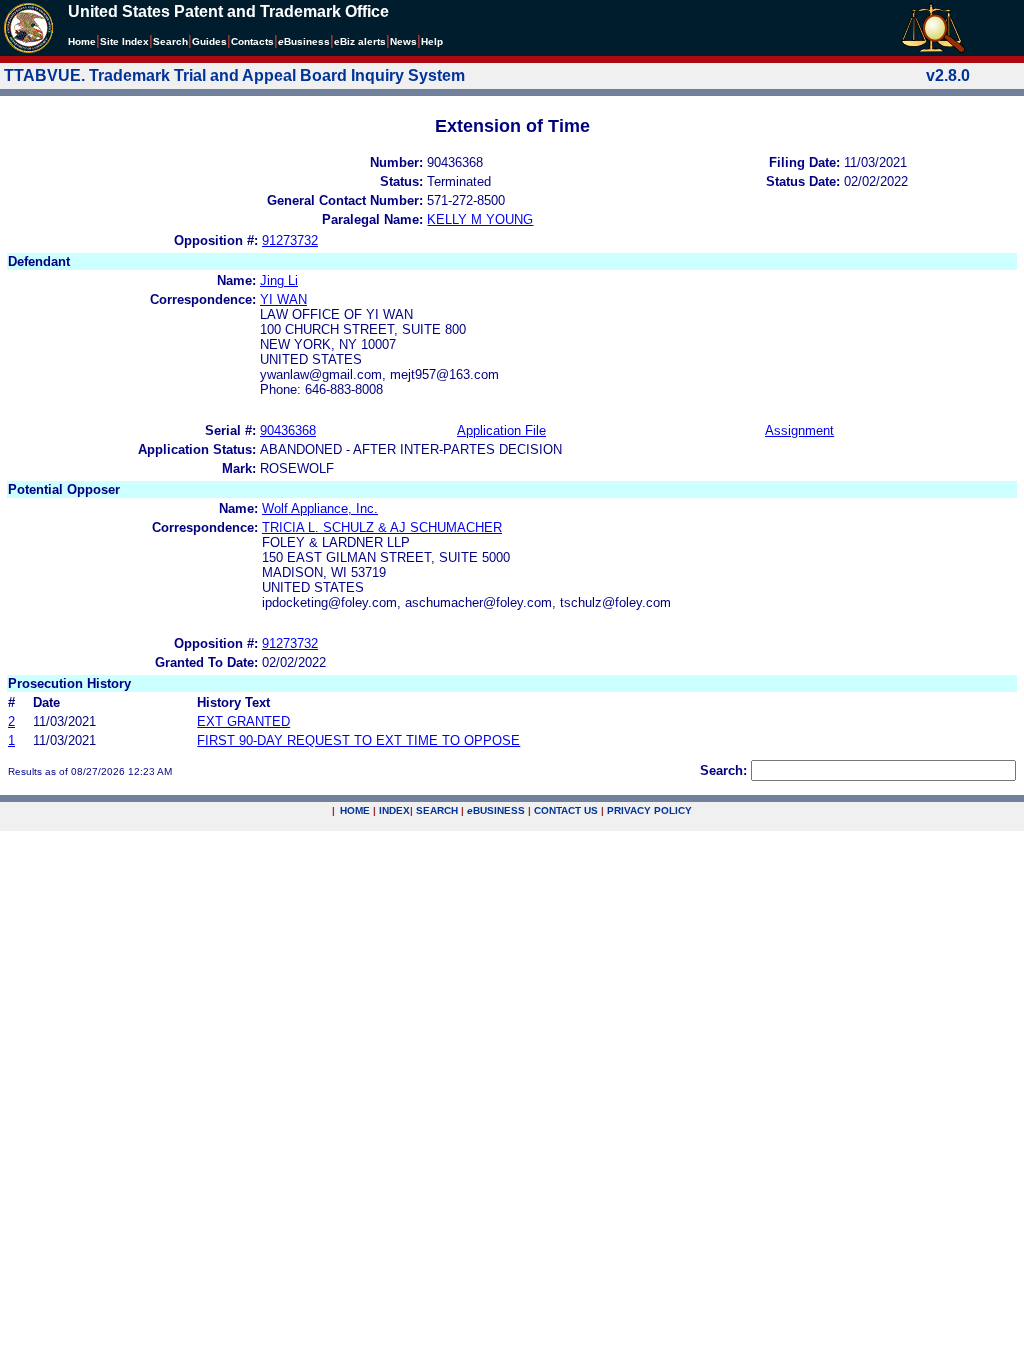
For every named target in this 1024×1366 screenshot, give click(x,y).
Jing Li (279, 280)
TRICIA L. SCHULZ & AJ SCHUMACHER (382, 527)
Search (170, 41)
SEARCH (437, 810)
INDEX (394, 810)
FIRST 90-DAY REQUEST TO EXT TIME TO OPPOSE (358, 740)
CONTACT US (566, 810)
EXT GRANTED (243, 721)
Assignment (799, 430)
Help (432, 41)
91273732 (290, 240)
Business (304, 41)
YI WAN (283, 299)
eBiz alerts (360, 41)
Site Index (124, 41)
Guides (209, 41)
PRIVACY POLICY (649, 810)
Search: (723, 770)
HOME (355, 810)
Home (82, 41)
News (403, 41)
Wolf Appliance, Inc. (320, 508)
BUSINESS (496, 810)
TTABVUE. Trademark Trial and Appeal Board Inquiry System (234, 75)
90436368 (288, 430)
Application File (501, 430)
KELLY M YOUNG (480, 219)
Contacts (252, 41)
